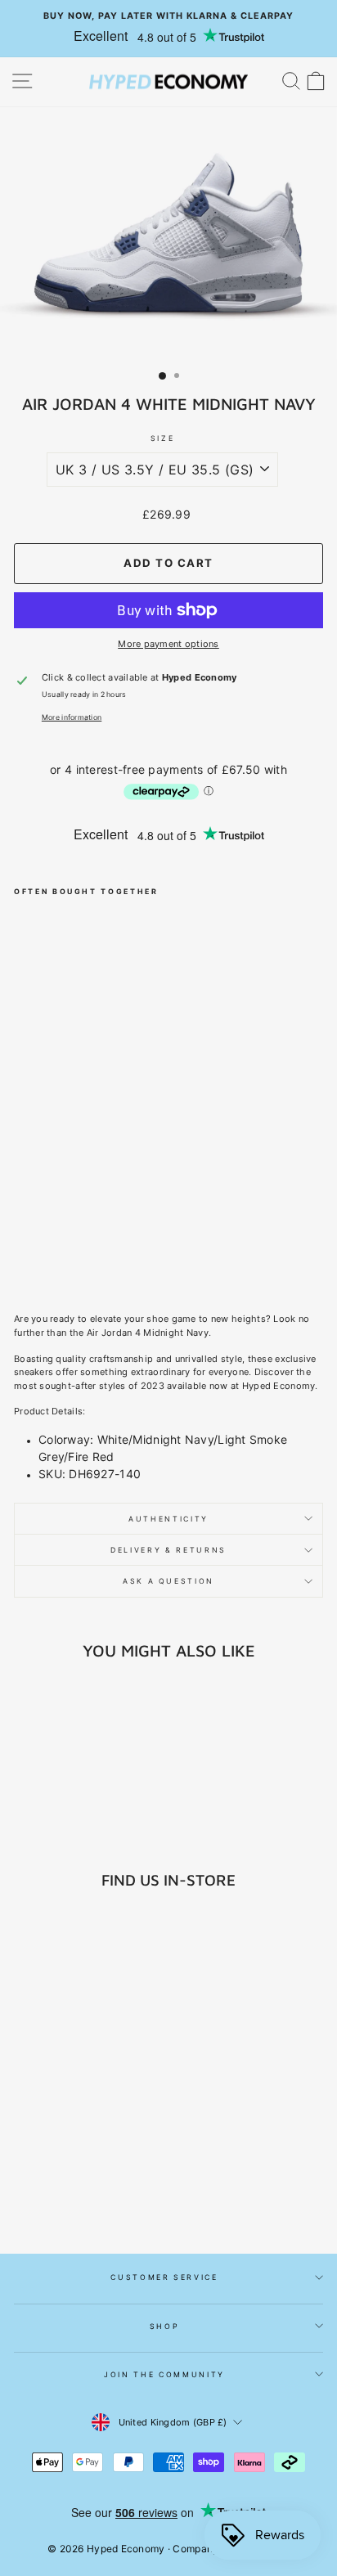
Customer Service (164, 2277)
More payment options (168, 644)
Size (163, 438)
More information (72, 717)
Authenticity (168, 1519)
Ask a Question (168, 1581)
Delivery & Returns (168, 1550)
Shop (165, 2326)
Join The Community (164, 2374)
